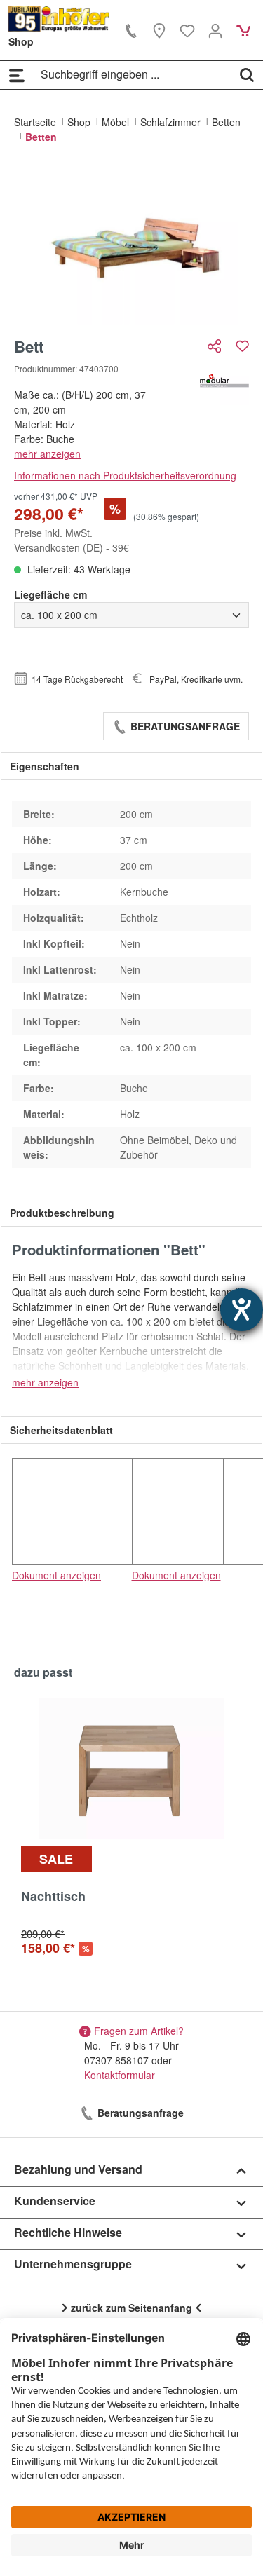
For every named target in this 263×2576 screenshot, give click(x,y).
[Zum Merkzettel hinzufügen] (242, 346)
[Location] (159, 30)
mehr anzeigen (47, 454)
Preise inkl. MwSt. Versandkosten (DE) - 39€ (72, 540)
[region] (131, 246)
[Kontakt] (131, 30)
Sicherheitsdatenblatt (61, 1430)
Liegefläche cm (50, 594)
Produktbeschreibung (62, 1213)
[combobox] (133, 74)
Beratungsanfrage (184, 726)
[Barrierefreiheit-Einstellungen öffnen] (242, 1310)
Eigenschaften (45, 766)
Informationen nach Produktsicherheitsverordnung (125, 475)
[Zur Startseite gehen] (59, 19)
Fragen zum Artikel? (139, 2031)
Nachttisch (53, 1897)
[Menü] (17, 75)
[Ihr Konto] (215, 30)
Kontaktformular (120, 2075)
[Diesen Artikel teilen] (216, 346)
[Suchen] (247, 74)
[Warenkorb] (243, 30)
